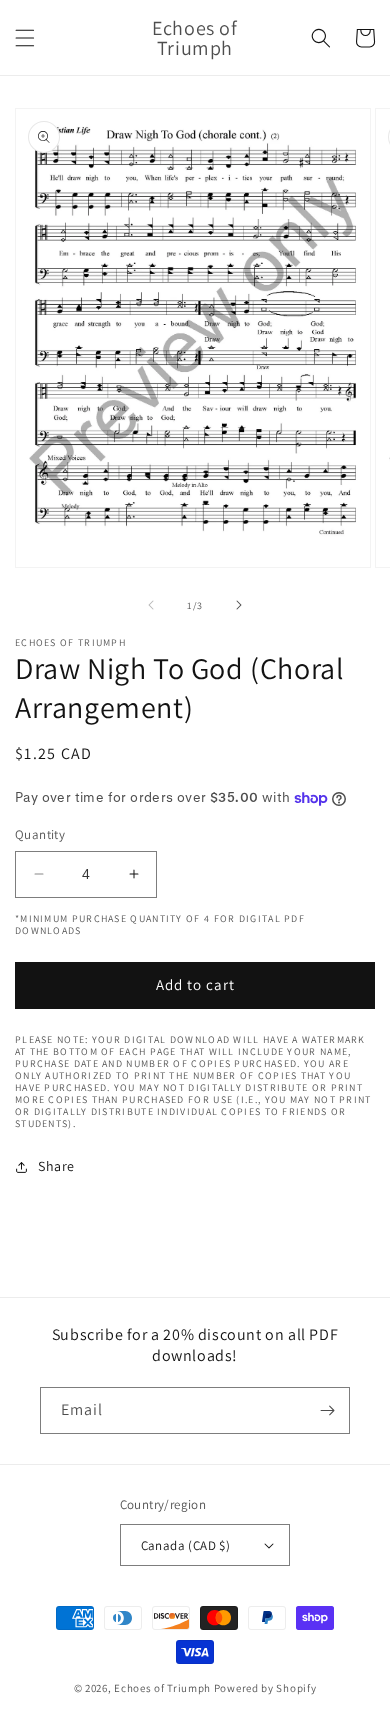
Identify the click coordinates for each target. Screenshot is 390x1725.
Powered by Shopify (265, 1688)
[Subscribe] (327, 1410)
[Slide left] (151, 605)
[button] (25, 38)
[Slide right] (239, 605)
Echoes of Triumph (162, 1688)
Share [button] (56, 1166)
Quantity (40, 834)
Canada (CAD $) (186, 1545)
